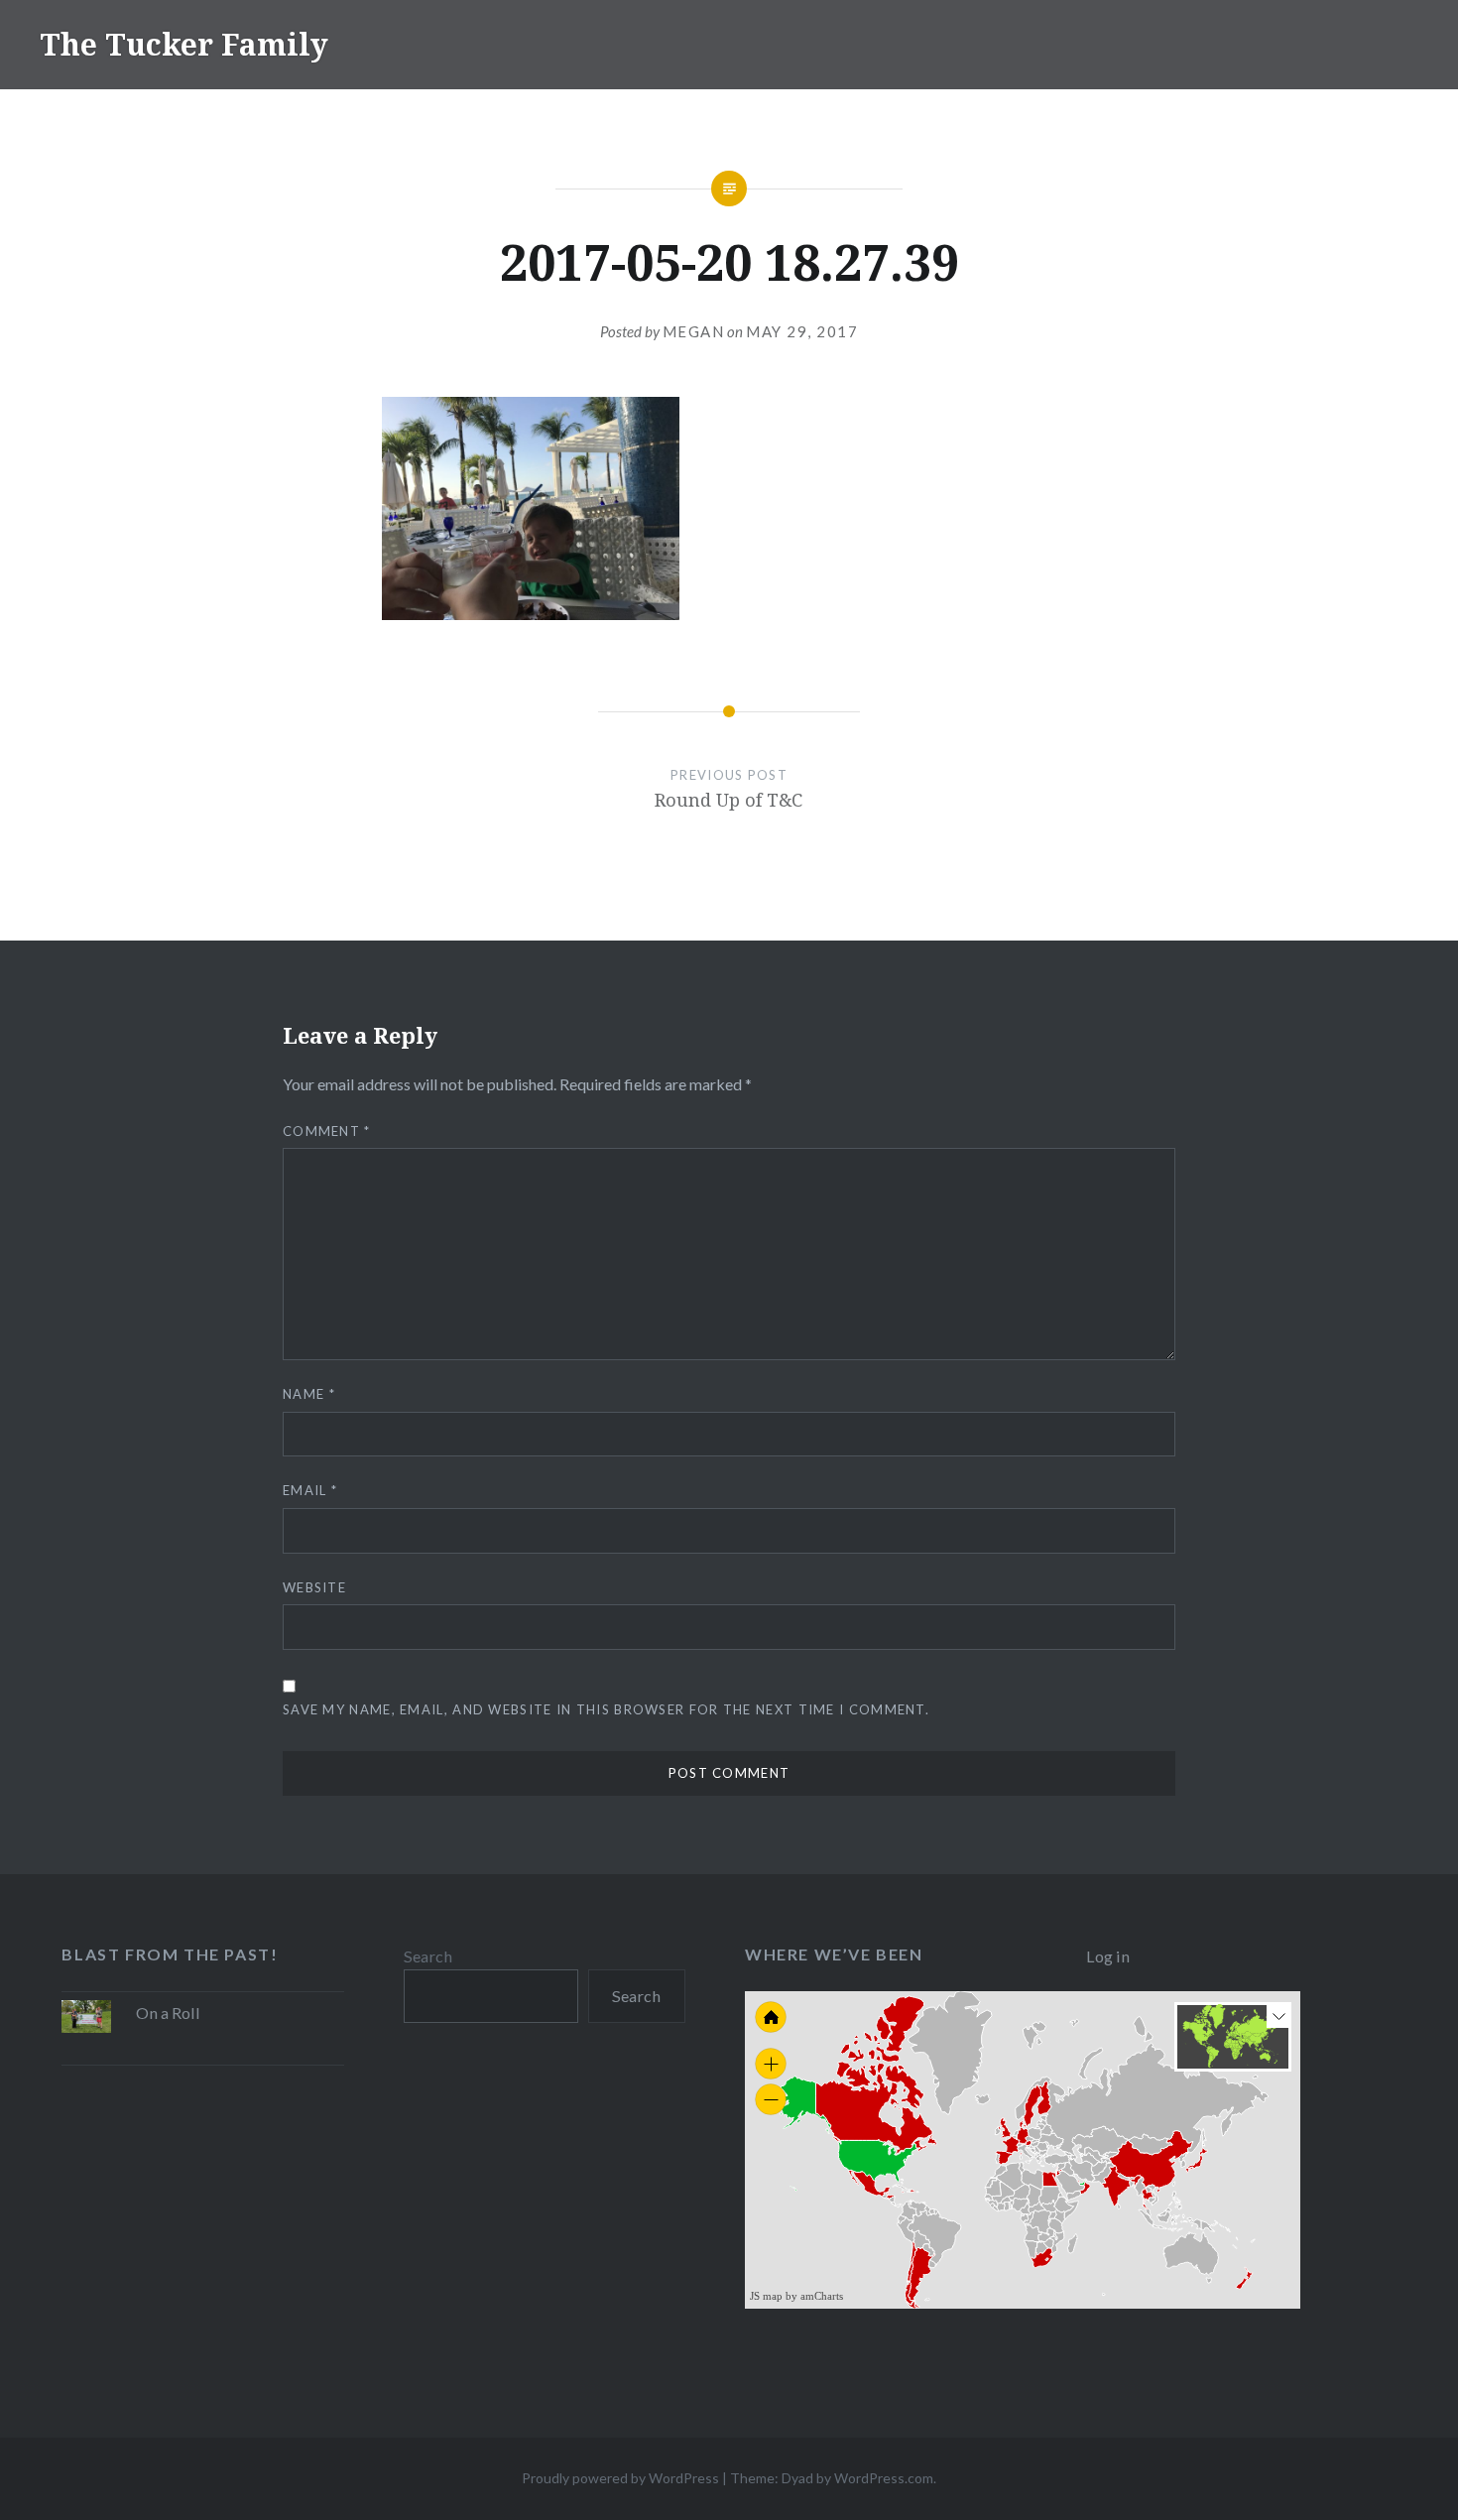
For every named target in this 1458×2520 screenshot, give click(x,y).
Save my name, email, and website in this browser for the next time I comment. (606, 1709)
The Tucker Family (184, 44)
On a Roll (168, 2013)
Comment (327, 1131)
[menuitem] (1083, 2183)
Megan (694, 331)
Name (309, 1394)
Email (310, 1490)
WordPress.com (884, 2478)
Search (428, 1956)
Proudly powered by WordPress (620, 2478)
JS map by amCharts (796, 2296)
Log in (1108, 1956)
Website (314, 1587)
